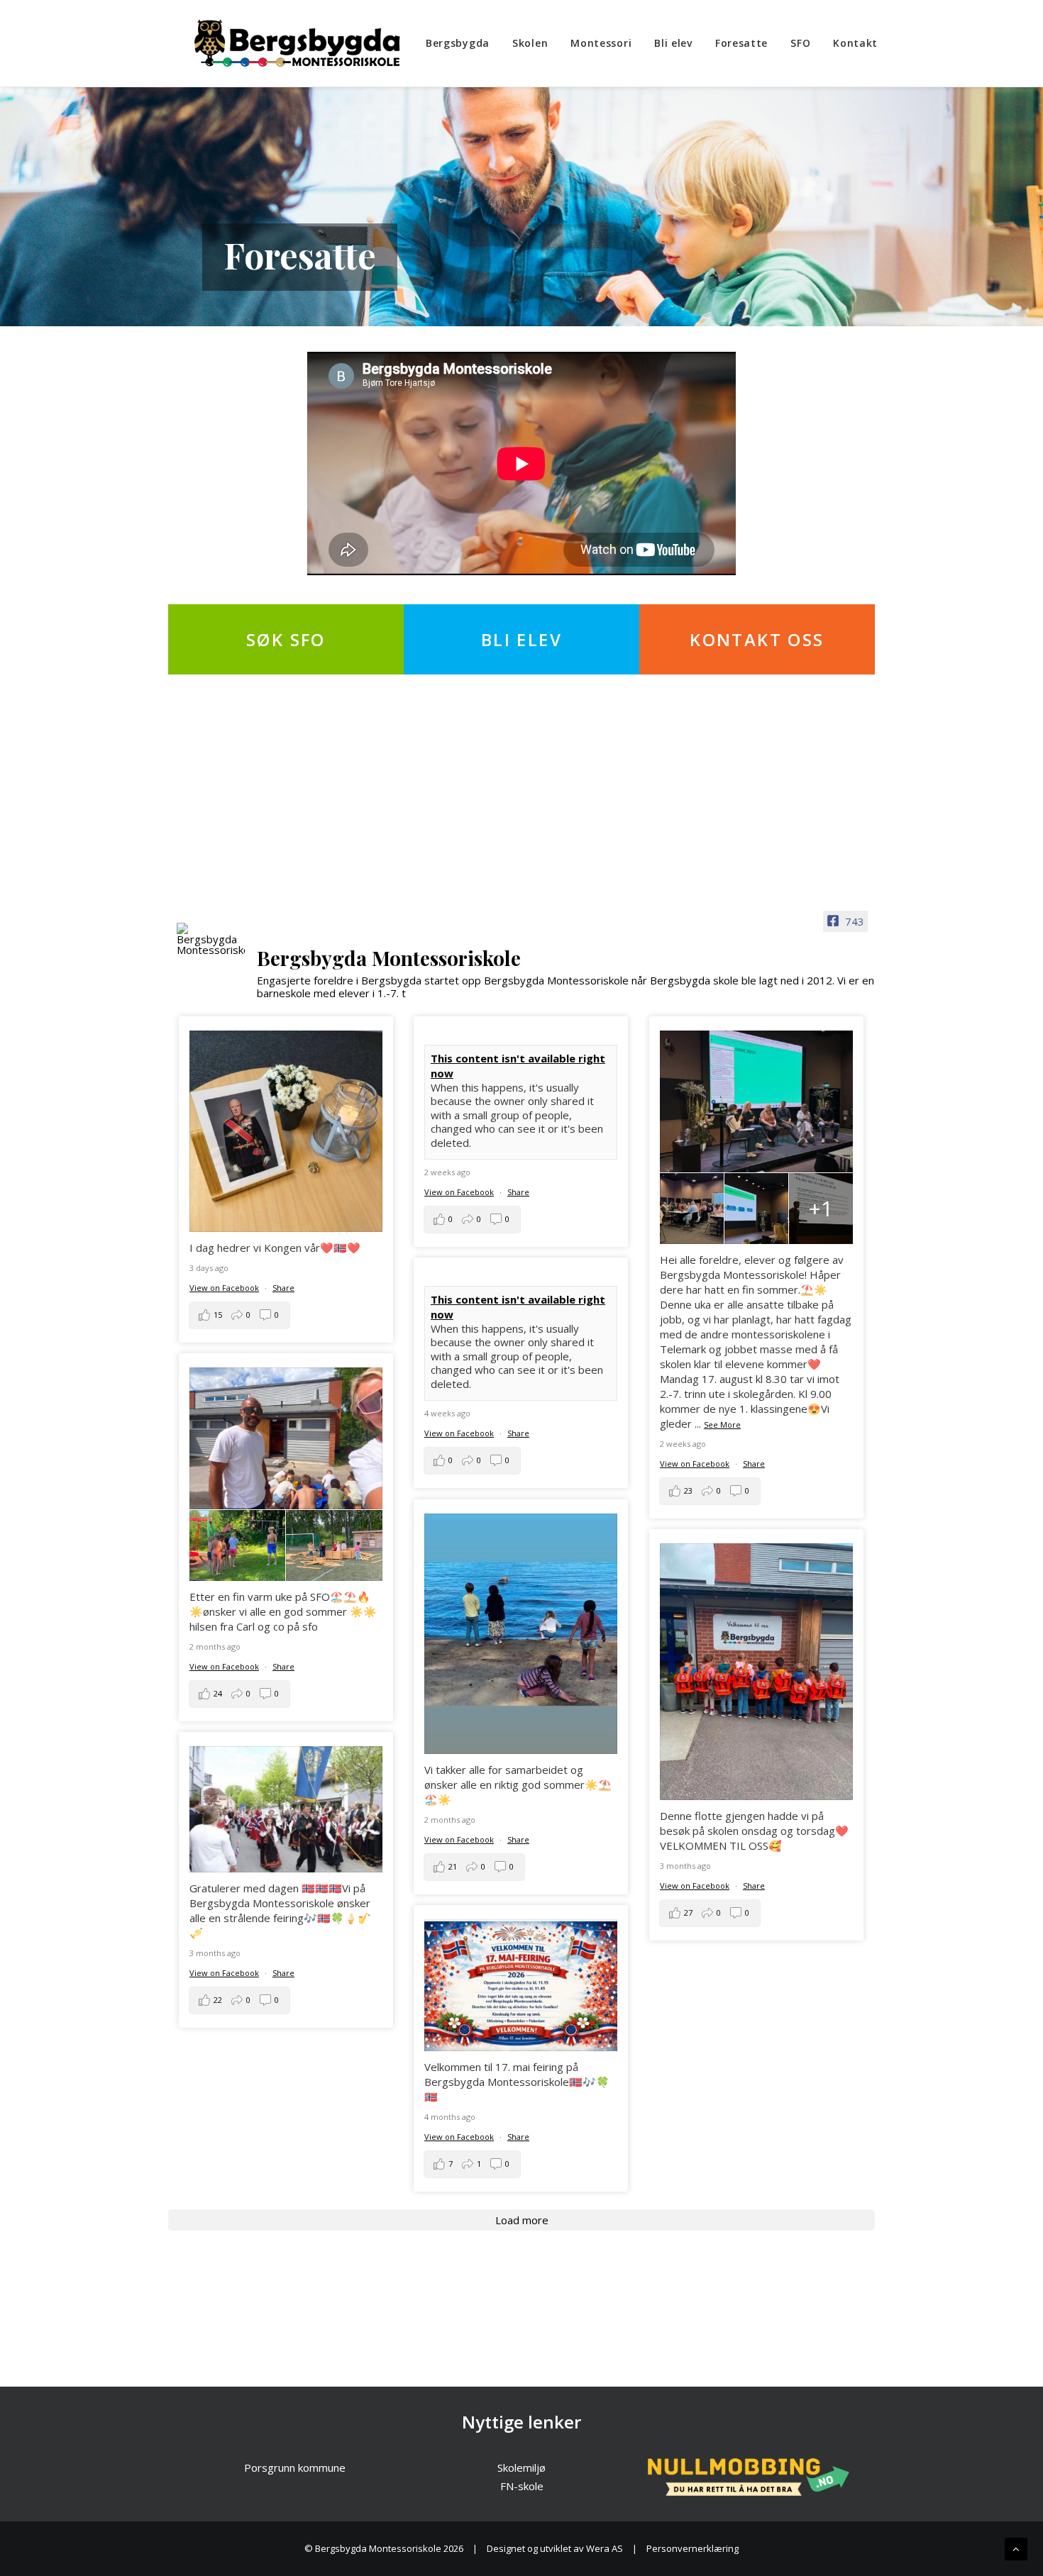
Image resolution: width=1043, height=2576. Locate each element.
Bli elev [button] (521, 639)
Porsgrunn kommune (295, 2467)
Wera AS (605, 2548)
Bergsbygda (458, 43)
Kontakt (855, 43)
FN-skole (522, 2486)
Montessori (601, 43)
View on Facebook (224, 1288)
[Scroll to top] (1016, 2548)
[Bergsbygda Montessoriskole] (297, 43)
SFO (800, 43)
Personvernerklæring (692, 2548)
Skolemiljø (521, 2467)
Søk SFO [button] (286, 639)
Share (283, 1288)
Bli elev (673, 43)
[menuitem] (463, 43)
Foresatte (741, 43)
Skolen (530, 43)
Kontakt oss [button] (757, 639)
